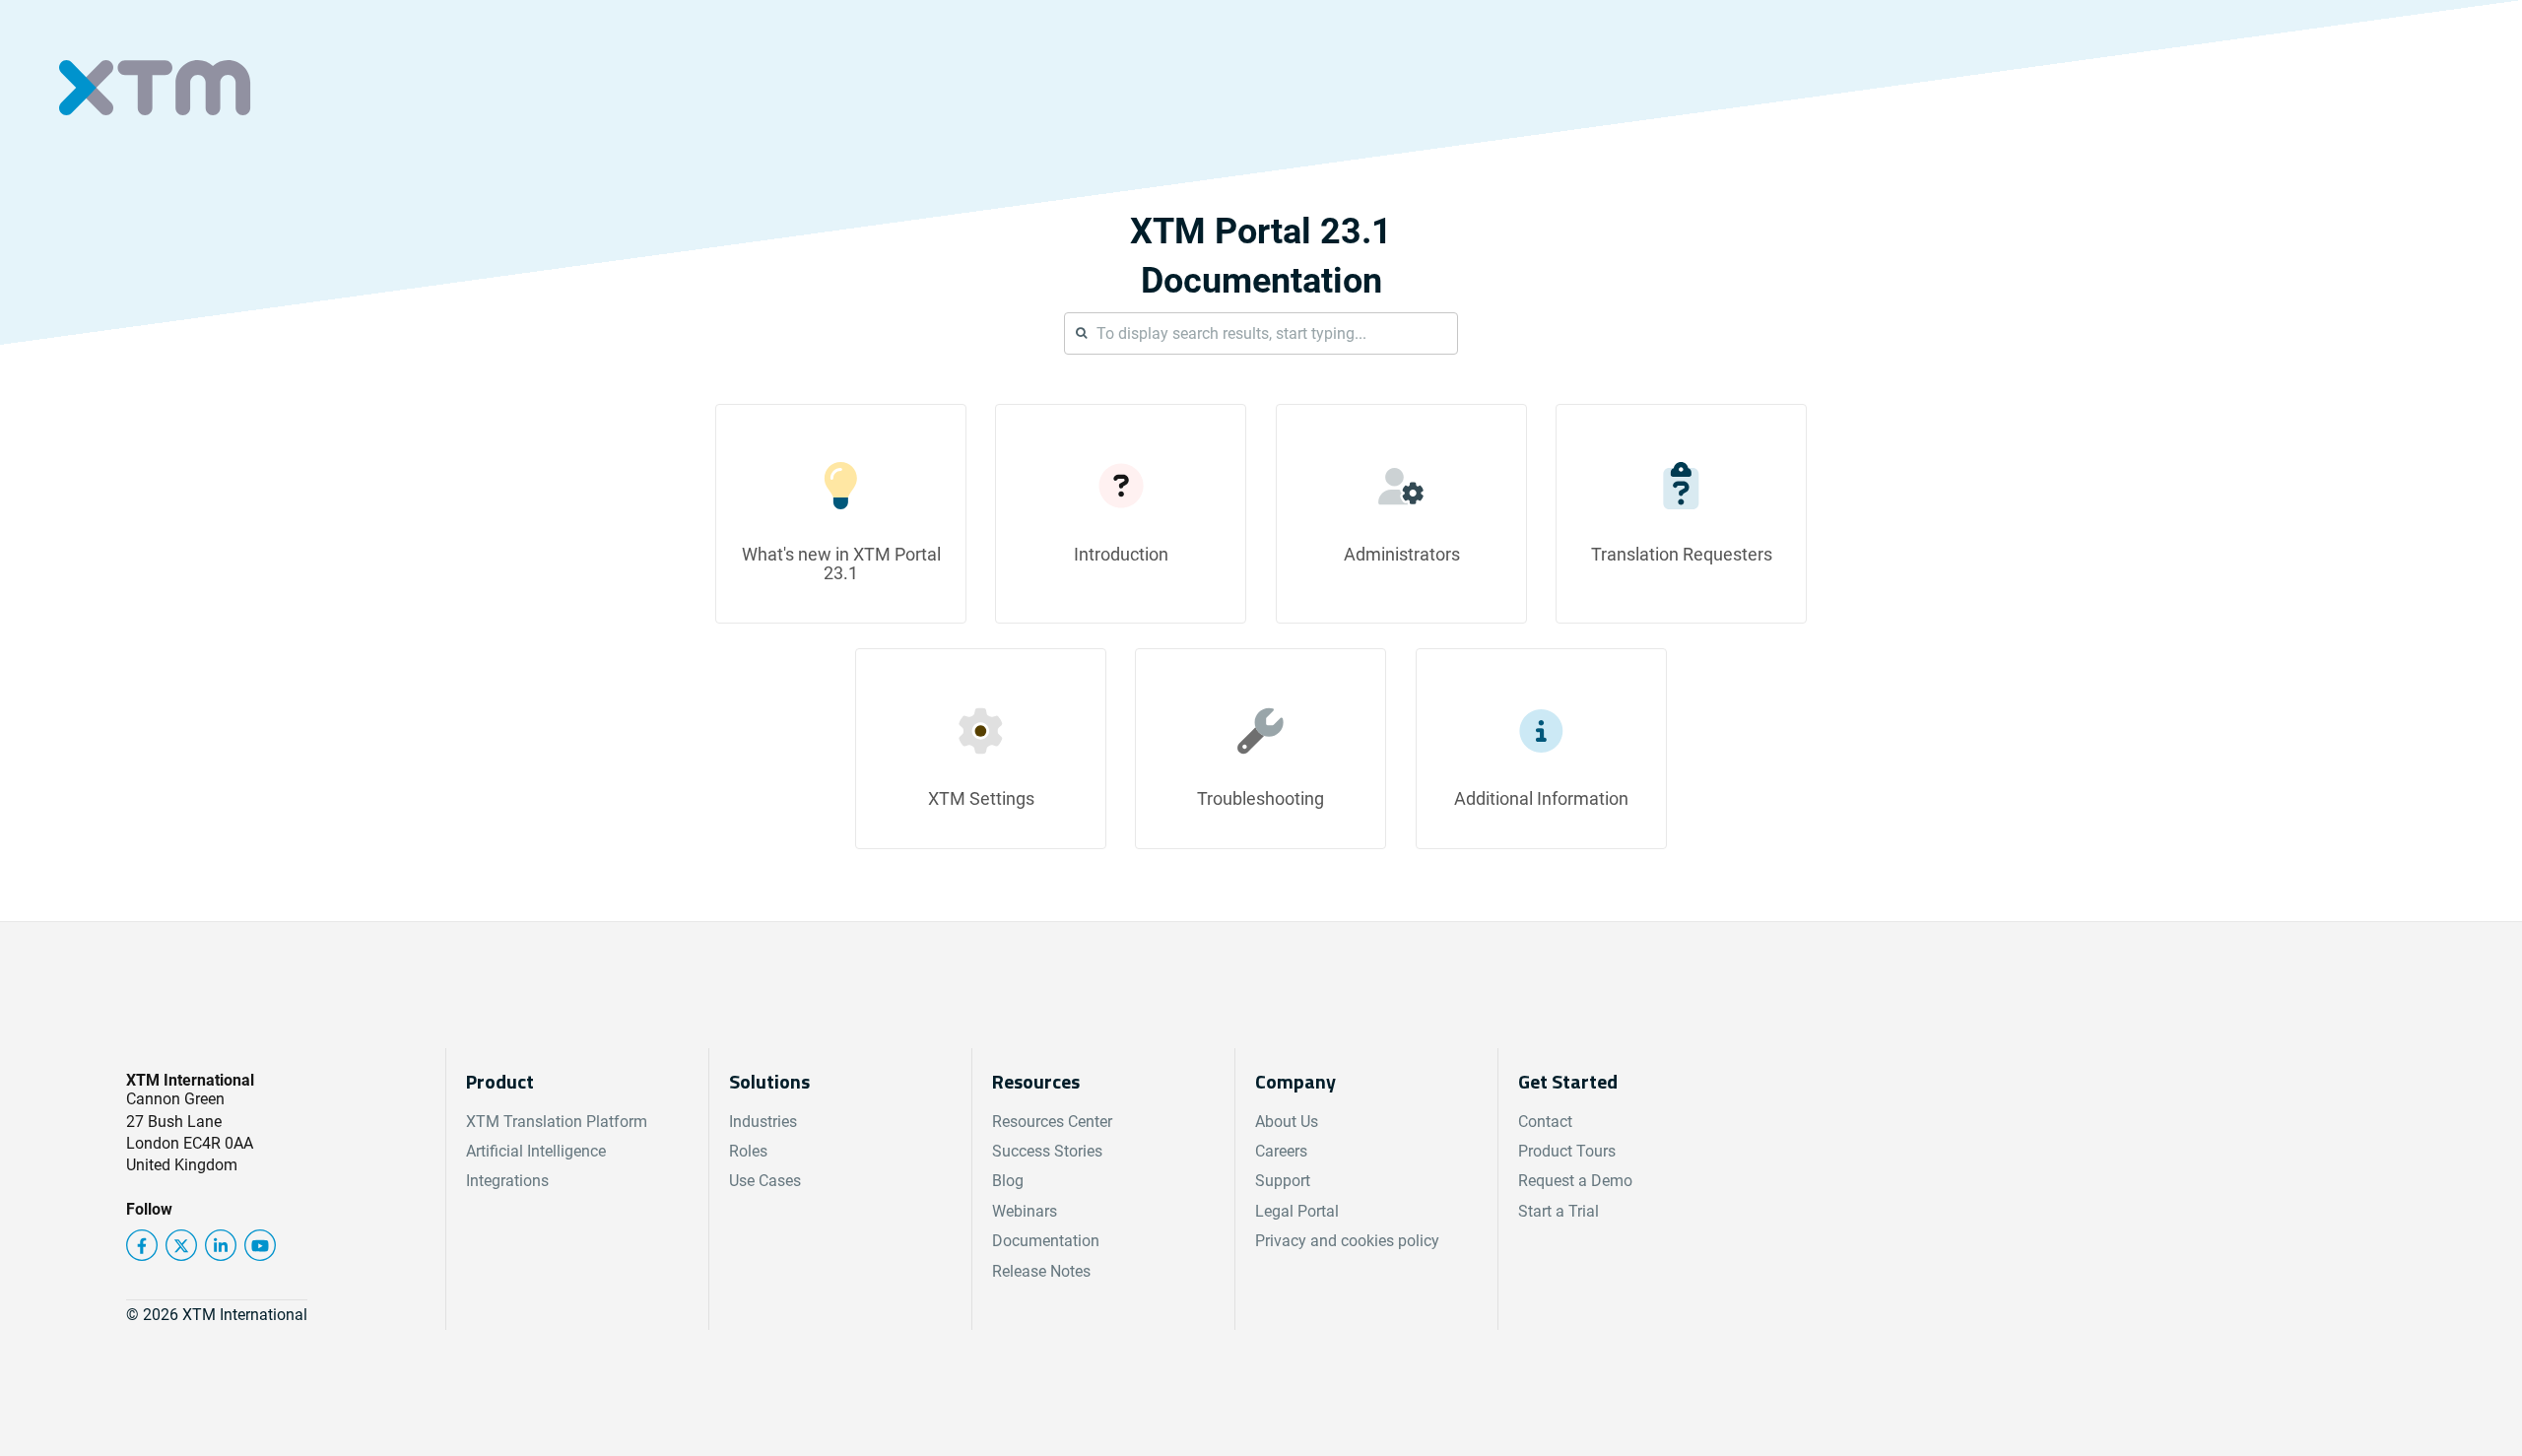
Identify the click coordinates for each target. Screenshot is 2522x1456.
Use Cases (765, 1181)
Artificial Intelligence (536, 1151)
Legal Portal (1297, 1211)
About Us (1287, 1122)
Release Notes (1041, 1271)
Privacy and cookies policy (1347, 1241)
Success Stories (1047, 1151)
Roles (748, 1151)
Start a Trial (1559, 1211)
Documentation (1046, 1241)
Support (1283, 1181)
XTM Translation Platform (557, 1122)
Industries (763, 1122)
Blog (1008, 1181)
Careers (1281, 1151)
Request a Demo (1575, 1181)
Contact (1545, 1122)
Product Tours (1567, 1151)
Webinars (1025, 1211)
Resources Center (1052, 1122)
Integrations (507, 1181)
